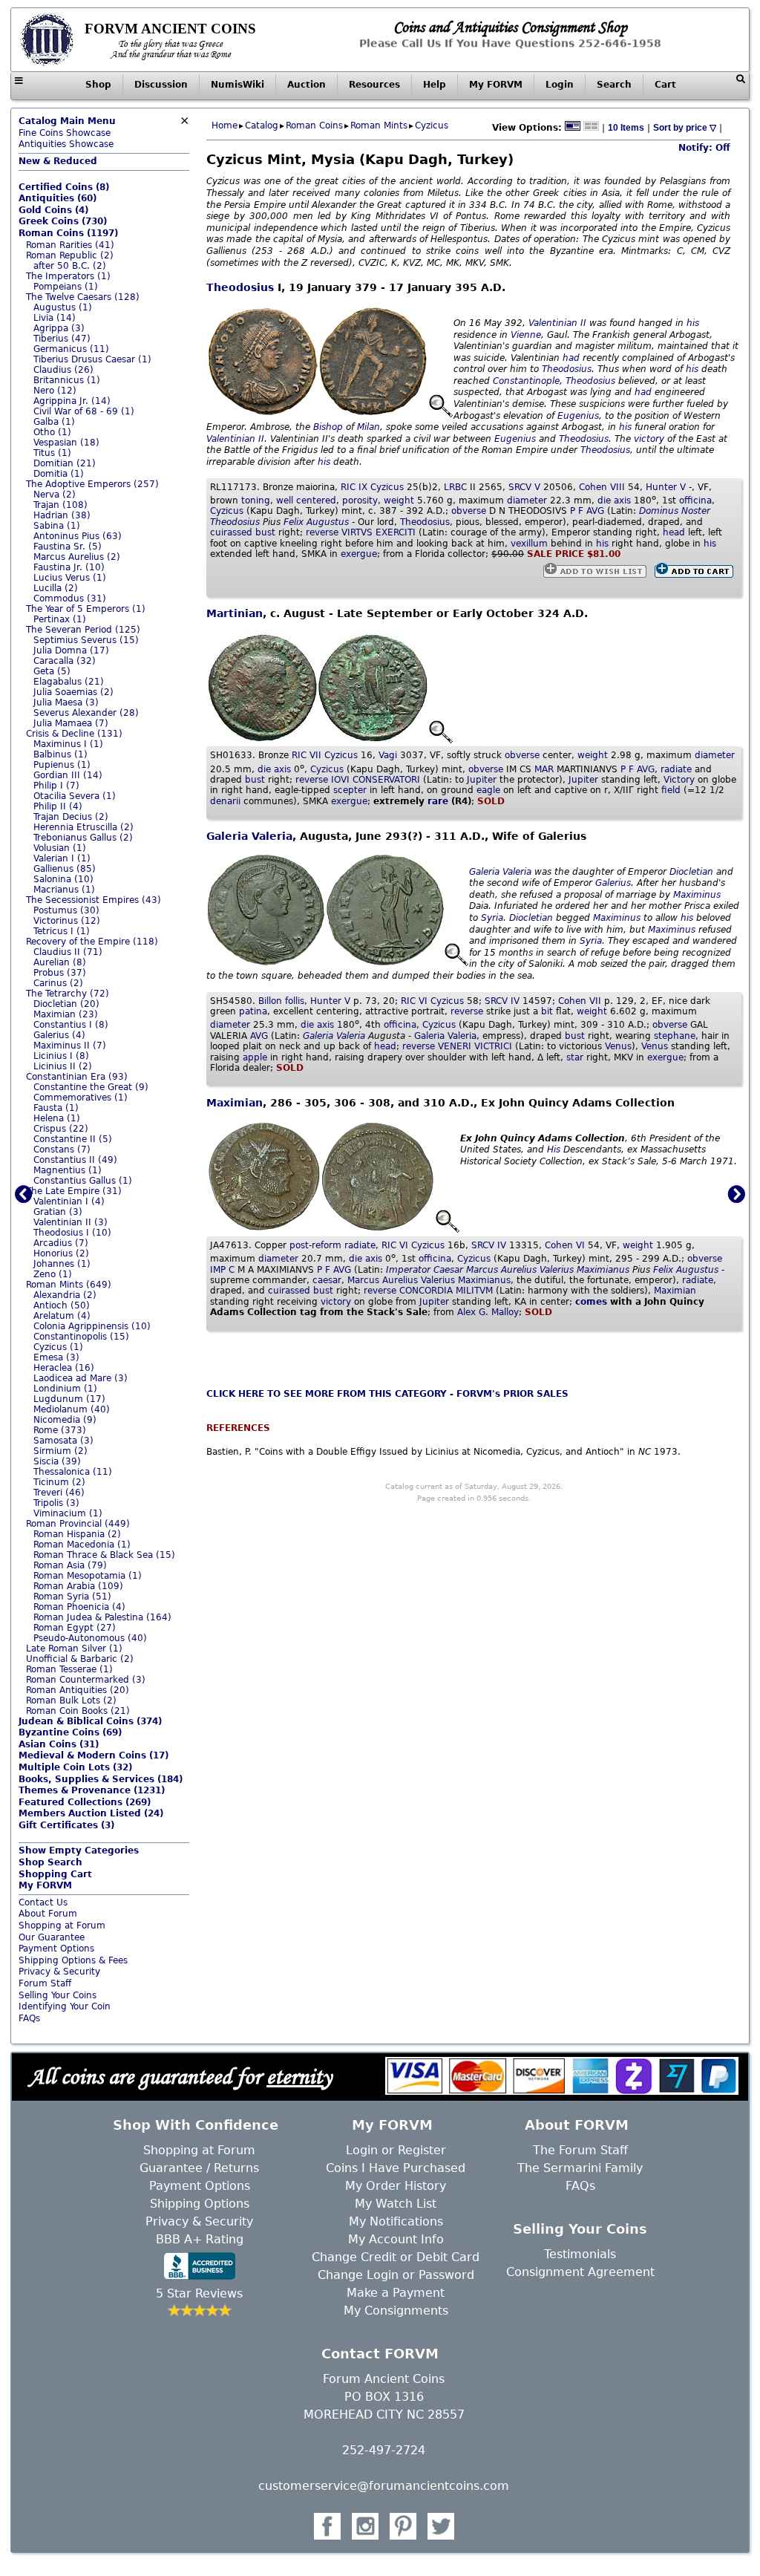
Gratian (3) (58, 1212)
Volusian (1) (60, 848)
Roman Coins (314, 125)
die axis (614, 500)
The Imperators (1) (68, 276)
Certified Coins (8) (64, 187)
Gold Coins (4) (53, 210)
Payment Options (56, 1949)
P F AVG (587, 511)
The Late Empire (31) (74, 1191)
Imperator (408, 1270)
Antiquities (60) (58, 198)
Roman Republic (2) (70, 255)
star (575, 1057)
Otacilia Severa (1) (75, 796)
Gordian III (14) (68, 775)
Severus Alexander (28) (86, 713)
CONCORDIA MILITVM (446, 1291)
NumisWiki (237, 85)
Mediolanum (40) (72, 1409)
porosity (360, 500)
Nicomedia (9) (65, 1420)
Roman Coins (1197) (68, 233)
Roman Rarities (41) (70, 245)
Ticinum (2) (59, 1482)
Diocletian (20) (66, 1004)
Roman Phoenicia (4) (79, 1607)
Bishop (328, 427)
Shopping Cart (55, 1874)
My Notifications (396, 2221)
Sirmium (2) (60, 1451)
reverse (322, 532)
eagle (488, 790)
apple (255, 1057)
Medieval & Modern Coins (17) (94, 1755)
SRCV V (524, 487)
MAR (544, 769)
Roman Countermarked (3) (86, 1680)
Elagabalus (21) (69, 682)
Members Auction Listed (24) (91, 1813)
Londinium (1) (65, 1389)
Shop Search (50, 1862)
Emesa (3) (56, 1357)
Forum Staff (45, 1983)
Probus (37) (60, 973)
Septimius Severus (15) (86, 640)
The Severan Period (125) (83, 630)
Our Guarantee (52, 1937)
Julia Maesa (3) (66, 702)
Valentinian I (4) (69, 1201)
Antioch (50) (62, 1305)
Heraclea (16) (64, 1368)
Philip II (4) (58, 806)
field (671, 790)
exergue (359, 554)
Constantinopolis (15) (81, 1337)
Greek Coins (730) (63, 221)
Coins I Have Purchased (396, 2168)
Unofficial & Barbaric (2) (80, 1659)
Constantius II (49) (75, 1160)
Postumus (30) (66, 910)
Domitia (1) (59, 474)
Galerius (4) (59, 1035)
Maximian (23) (66, 1014)
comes (591, 1302)
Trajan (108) (60, 505)
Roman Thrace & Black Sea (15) (104, 1555)
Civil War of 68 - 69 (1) (84, 411)
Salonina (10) (63, 879)
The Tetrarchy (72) (68, 994)
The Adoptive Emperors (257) (92, 484)
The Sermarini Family (580, 2168)
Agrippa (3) (59, 328)
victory (649, 439)
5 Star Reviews (199, 2293)
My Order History (396, 2186)
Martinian (235, 613)
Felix (294, 522)
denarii (225, 801)
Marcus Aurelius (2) (77, 557)
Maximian (235, 1103)
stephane (675, 1036)
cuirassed (231, 532)
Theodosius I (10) (72, 1233)
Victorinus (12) (67, 921)
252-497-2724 (384, 2450)
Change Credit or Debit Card (396, 2257)
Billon (270, 1001)
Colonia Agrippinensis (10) (92, 1326)
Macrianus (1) (64, 890)
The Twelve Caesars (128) (83, 297)
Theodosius (240, 287)
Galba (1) (54, 422)
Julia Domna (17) (71, 650)
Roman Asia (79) (70, 1565)
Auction (307, 85)
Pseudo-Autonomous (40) (90, 1638)
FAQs (29, 2018)
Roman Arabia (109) (78, 1586)
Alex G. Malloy (488, 1312)
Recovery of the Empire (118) (92, 942)
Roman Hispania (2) (77, 1534)
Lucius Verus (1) (70, 578)
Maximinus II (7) (70, 1046)
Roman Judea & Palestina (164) (102, 1617)
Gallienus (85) (65, 869)
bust (265, 532)
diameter (527, 500)
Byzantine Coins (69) (70, 1732)
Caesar (448, 1270)
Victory (679, 780)
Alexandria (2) (65, 1295)
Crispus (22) (61, 1129)
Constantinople (526, 381)
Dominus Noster (675, 511)
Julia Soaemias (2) (73, 692)
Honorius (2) (61, 1253)
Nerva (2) (55, 495)
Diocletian (691, 872)
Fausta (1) (56, 1108)
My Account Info (396, 2239)
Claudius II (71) (68, 952)
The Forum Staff (580, 2150)
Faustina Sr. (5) (68, 547)
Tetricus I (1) (62, 931)
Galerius (613, 883)
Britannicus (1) (67, 380)
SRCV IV (502, 1001)
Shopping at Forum (62, 1926)
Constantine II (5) (73, 1139)
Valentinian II (557, 323)
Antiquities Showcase (66, 144)
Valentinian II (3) (71, 1222)
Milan (368, 427)
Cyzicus (432, 125)
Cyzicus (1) (58, 1347)
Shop (98, 85)
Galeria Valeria (249, 836)
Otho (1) (52, 432)
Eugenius (578, 416)
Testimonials (580, 2254)
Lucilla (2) (56, 588)
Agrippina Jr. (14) (72, 401)
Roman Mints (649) (69, 1285)
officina (695, 500)
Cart (665, 85)
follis (295, 1001)
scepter (350, 790)
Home (225, 125)
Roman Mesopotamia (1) (88, 1576)
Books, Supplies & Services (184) (101, 1779)
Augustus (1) (63, 307)
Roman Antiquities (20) (78, 1690)
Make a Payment (396, 2293)
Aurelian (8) (60, 962)
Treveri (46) (59, 1493)
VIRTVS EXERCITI (379, 532)
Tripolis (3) (56, 1503)
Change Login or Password (396, 2275)
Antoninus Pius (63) (78, 536)
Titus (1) (52, 453)
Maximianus (603, 1270)
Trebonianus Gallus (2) (83, 838)
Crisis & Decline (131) (74, 734)
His (554, 1150)
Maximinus (697, 895)
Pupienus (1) (62, 765)
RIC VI (414, 1001)
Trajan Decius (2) (71, 817)
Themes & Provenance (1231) (92, 1790)
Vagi (388, 755)
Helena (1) (57, 1118)
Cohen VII (580, 1001)
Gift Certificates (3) (66, 1825)
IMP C (222, 1270)
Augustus (328, 522)
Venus (618, 1046)
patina (253, 1011)
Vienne (526, 335)
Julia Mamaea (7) (71, 723)
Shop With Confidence (196, 2125)
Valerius (557, 1270)
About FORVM (577, 2125)
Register (422, 2150)
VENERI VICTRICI (475, 1046)
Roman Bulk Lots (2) (71, 1701)
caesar (327, 1280)
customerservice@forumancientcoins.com (384, 2486)
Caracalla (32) (65, 661)
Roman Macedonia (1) (82, 1545)
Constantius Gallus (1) (83, 1181)
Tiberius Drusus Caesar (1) (92, 359)
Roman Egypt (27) (75, 1628)
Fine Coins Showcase (67, 127)
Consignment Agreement (580, 2272)
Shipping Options (200, 2204)
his (693, 323)
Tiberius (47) (62, 339)
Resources (374, 85)
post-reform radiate (332, 1245)
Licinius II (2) (63, 1066)
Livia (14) (55, 318)
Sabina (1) (57, 526)
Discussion (161, 85)
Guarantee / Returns (199, 2168)
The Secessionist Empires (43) (94, 900)
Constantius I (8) (71, 1025)
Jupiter (482, 780)
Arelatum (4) (62, 1316)
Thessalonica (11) (73, 1472)
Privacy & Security (59, 1972)
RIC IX (354, 487)
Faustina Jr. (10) (69, 567)
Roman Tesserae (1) (69, 1669)
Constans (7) (62, 1150)
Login (560, 85)
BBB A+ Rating (200, 2239)
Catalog (262, 125)
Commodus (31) (70, 599)
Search (614, 85)
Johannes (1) (62, 1264)
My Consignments (396, 2311)
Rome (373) (60, 1430)
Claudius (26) (63, 370)
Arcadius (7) (61, 1243)
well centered (306, 500)
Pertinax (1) (60, 619)
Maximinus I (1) (68, 744)
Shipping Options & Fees (73, 1960)
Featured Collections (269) (85, 1802)
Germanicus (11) (71, 349)
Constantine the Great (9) (91, 1087)
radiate (676, 769)
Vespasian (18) (66, 443)
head (674, 532)
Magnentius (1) (68, 1170)
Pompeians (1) (66, 287)
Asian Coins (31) (59, 1744)
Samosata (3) (63, 1441)
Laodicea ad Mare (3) (81, 1378)
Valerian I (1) (62, 858)
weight (399, 500)
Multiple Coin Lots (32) (75, 1767)
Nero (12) (55, 391)
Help (435, 85)
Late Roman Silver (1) (74, 1649)
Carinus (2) (58, 983)
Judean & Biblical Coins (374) (90, 1721)
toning (256, 500)
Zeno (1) (53, 1274)
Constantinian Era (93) (77, 1077)
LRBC (455, 487)
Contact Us (43, 1902)
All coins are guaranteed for (180, 2076)
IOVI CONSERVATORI (376, 780)
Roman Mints (379, 125)
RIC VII (307, 755)
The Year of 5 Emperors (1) (86, 609)
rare (438, 801)
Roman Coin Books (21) (78, 1711)
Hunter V (666, 487)
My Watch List (396, 2204)
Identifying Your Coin (65, 2006)
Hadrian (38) (62, 515)
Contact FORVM (380, 2354)
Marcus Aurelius (501, 1270)
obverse (469, 511)
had (571, 358)
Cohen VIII (602, 487)
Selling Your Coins (58, 1995)
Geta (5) (52, 671)
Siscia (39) (57, 1461)
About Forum (48, 1914)
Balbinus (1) (60, 754)
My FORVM (496, 85)
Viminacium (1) (68, 1513)
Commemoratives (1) (81, 1098)
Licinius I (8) (61, 1056)
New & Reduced (58, 161)
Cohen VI (565, 1245)
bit (547, 1011)
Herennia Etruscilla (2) (83, 827)
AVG (259, 1036)
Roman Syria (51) (72, 1597)
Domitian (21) (65, 463)
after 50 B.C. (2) (70, 266)
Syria (492, 918)
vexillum (529, 544)
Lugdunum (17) (69, 1399)
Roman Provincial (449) (78, 1524)
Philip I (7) (56, 786)
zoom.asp (40, 2029)
